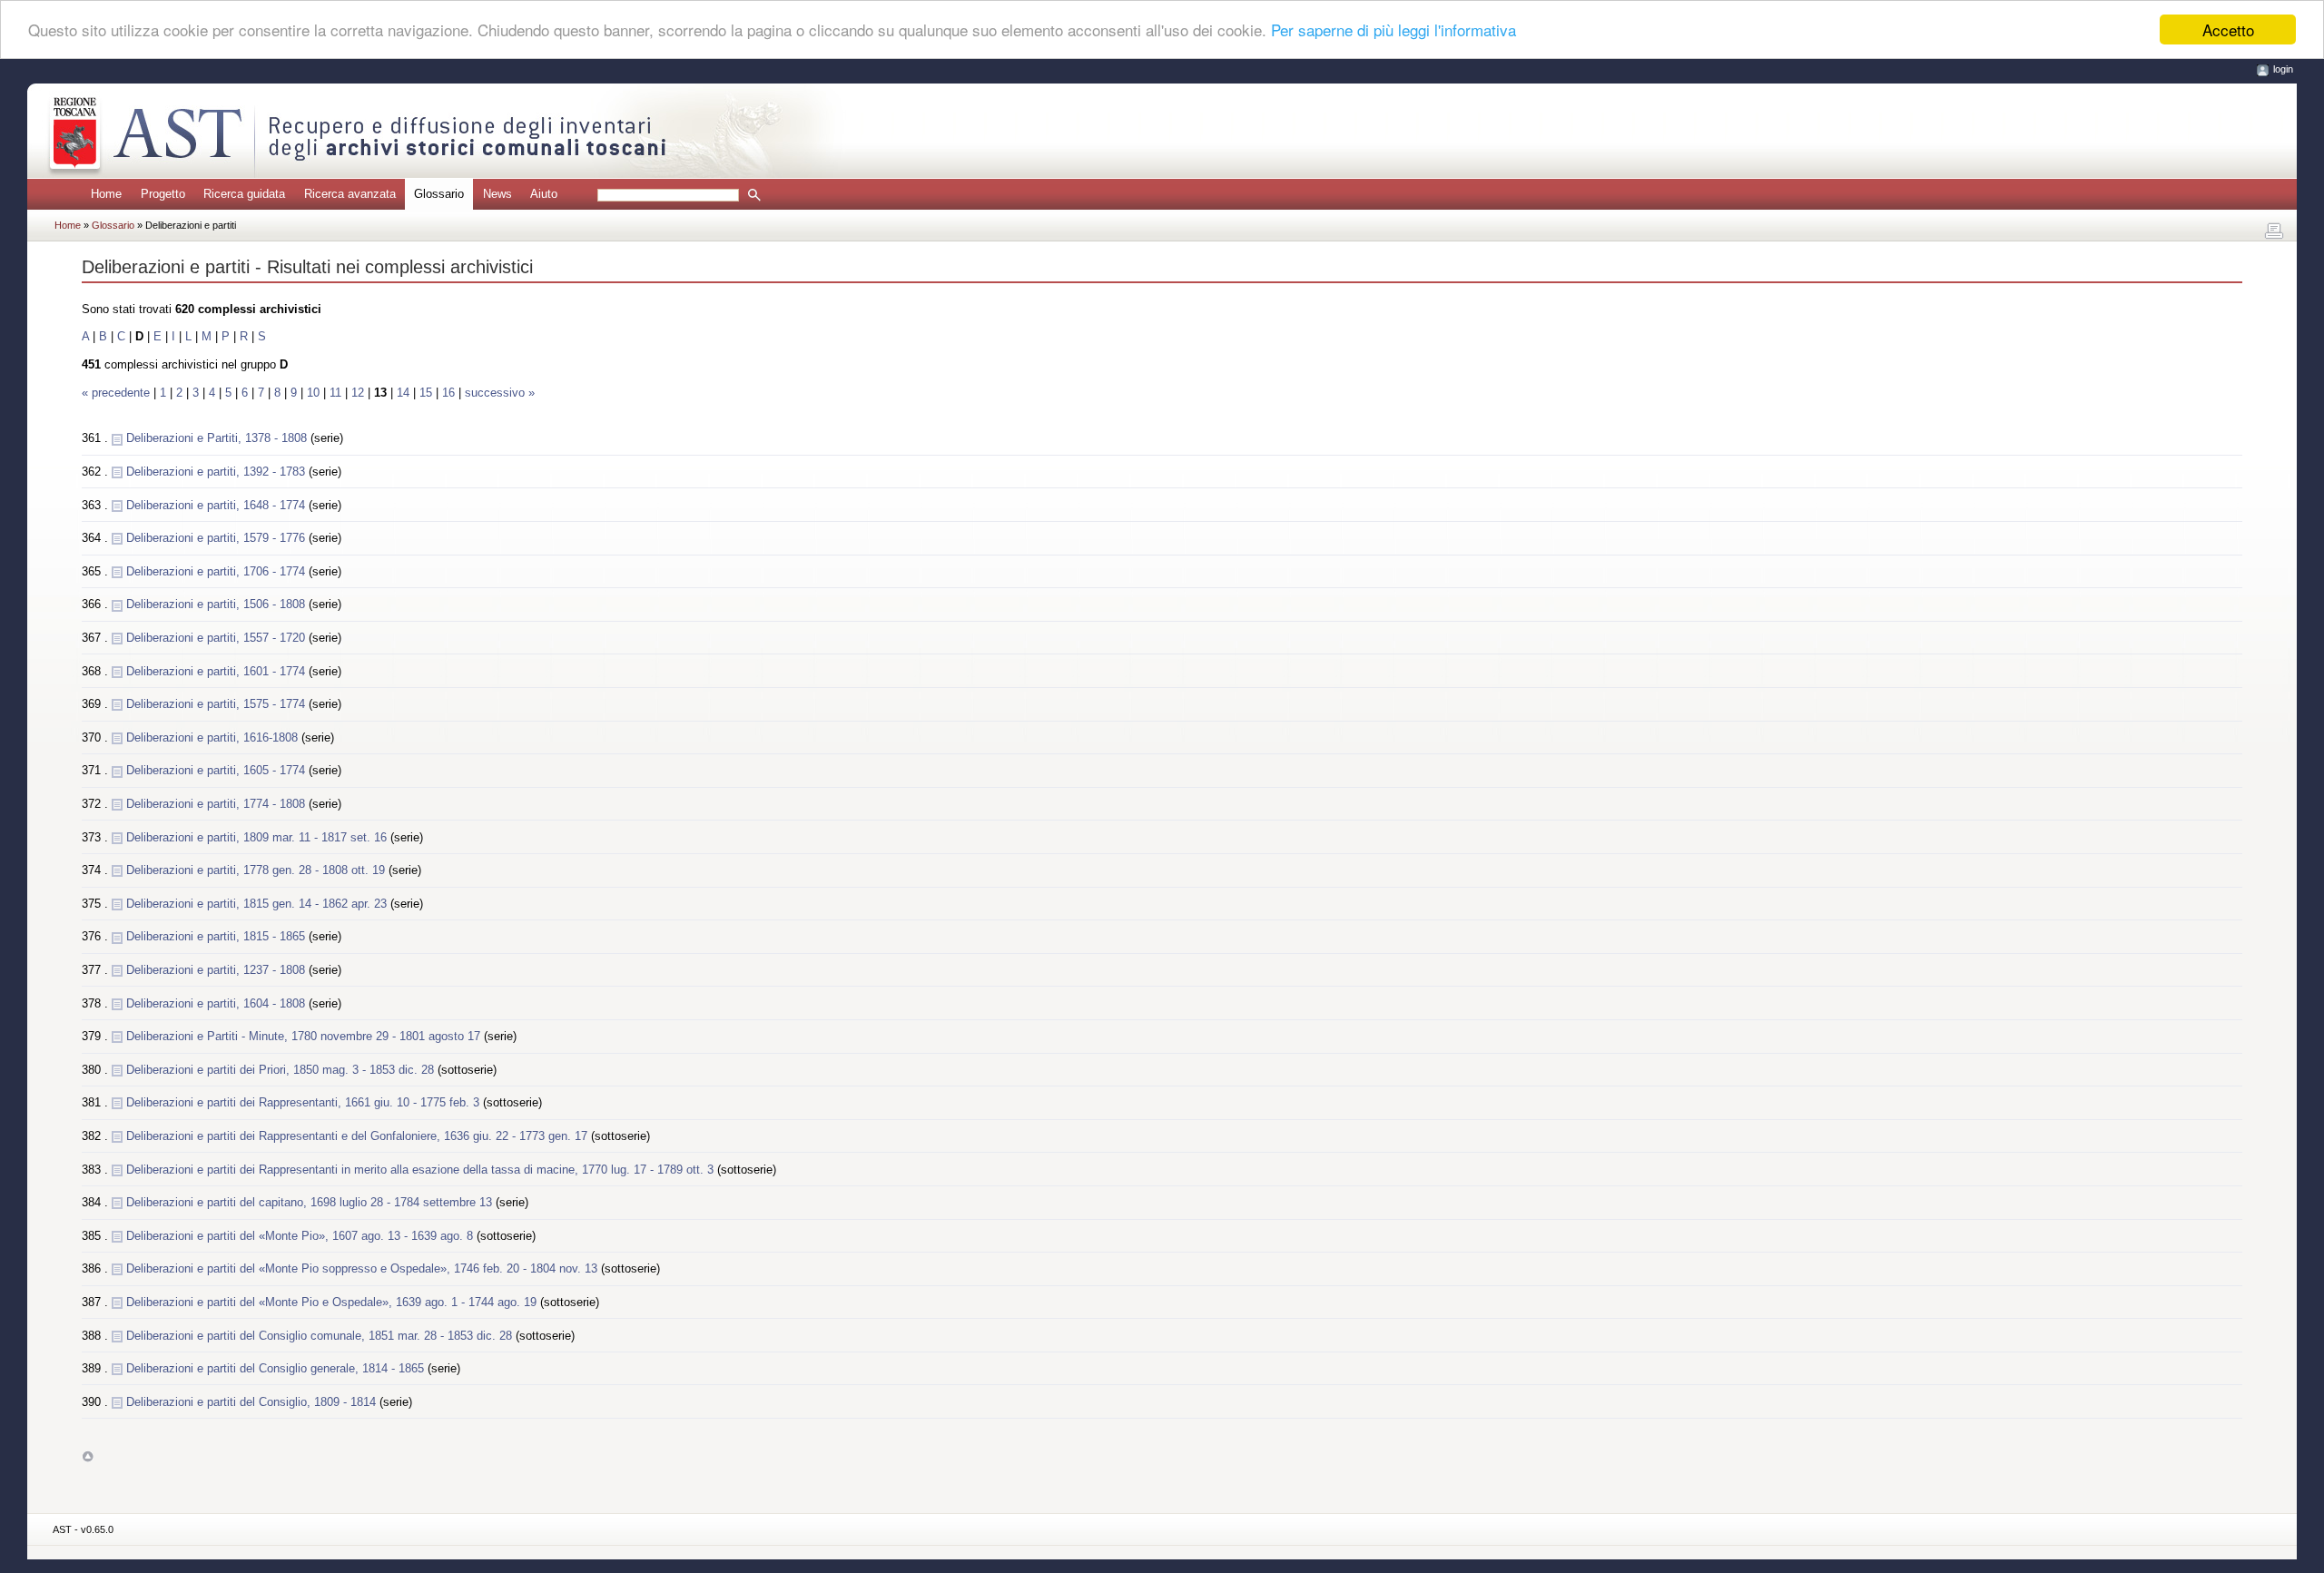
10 (313, 393)
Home (106, 194)
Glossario (114, 225)
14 (403, 393)
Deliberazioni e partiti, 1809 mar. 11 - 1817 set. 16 (258, 837)
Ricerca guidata (244, 194)
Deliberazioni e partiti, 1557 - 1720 (217, 638)
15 (426, 393)
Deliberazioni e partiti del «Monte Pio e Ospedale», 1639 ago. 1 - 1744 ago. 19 (333, 1302)
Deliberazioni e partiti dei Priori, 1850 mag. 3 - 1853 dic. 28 (282, 1070)
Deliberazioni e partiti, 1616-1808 (214, 737)
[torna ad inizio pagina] (88, 1456)
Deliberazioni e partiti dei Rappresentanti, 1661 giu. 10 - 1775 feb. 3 (305, 1102)
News (497, 194)
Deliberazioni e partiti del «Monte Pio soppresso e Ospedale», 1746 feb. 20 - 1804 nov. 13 (364, 1268)
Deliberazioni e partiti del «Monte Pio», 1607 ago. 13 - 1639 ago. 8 (301, 1236)
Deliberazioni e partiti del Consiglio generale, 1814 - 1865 (277, 1368)
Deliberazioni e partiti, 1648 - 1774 (217, 505)
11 (335, 393)
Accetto (2228, 29)
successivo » (500, 393)
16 (448, 393)
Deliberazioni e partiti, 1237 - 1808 (217, 970)
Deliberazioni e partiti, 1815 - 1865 (217, 936)
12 (358, 393)
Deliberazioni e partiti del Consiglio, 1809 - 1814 (253, 1402)
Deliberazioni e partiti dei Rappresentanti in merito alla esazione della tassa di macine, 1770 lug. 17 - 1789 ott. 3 (422, 1170)
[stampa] (2274, 231)
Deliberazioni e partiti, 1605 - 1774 (217, 770)
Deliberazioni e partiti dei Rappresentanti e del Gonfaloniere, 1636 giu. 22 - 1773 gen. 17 (359, 1136)
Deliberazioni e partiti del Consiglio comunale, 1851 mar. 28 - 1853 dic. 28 (321, 1336)
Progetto (163, 194)
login (2283, 69)
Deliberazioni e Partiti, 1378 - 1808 (218, 438)
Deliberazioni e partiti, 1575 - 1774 (217, 704)
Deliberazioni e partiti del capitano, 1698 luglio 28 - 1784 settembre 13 (311, 1202)
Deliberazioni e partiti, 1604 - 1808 (217, 1003)
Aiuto (544, 194)
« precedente (118, 393)
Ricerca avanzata (350, 194)
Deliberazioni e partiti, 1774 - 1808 (217, 804)
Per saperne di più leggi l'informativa (1393, 30)
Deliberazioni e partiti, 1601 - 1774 (217, 671)
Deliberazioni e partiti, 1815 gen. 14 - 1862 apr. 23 (258, 904)
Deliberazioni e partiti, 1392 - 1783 (217, 472)
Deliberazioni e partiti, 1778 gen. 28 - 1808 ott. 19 (257, 870)
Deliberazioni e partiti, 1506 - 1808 (217, 604)
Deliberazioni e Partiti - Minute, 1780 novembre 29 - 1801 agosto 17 (305, 1036)
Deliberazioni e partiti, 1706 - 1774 (217, 571)
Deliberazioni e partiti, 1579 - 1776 (217, 538)
